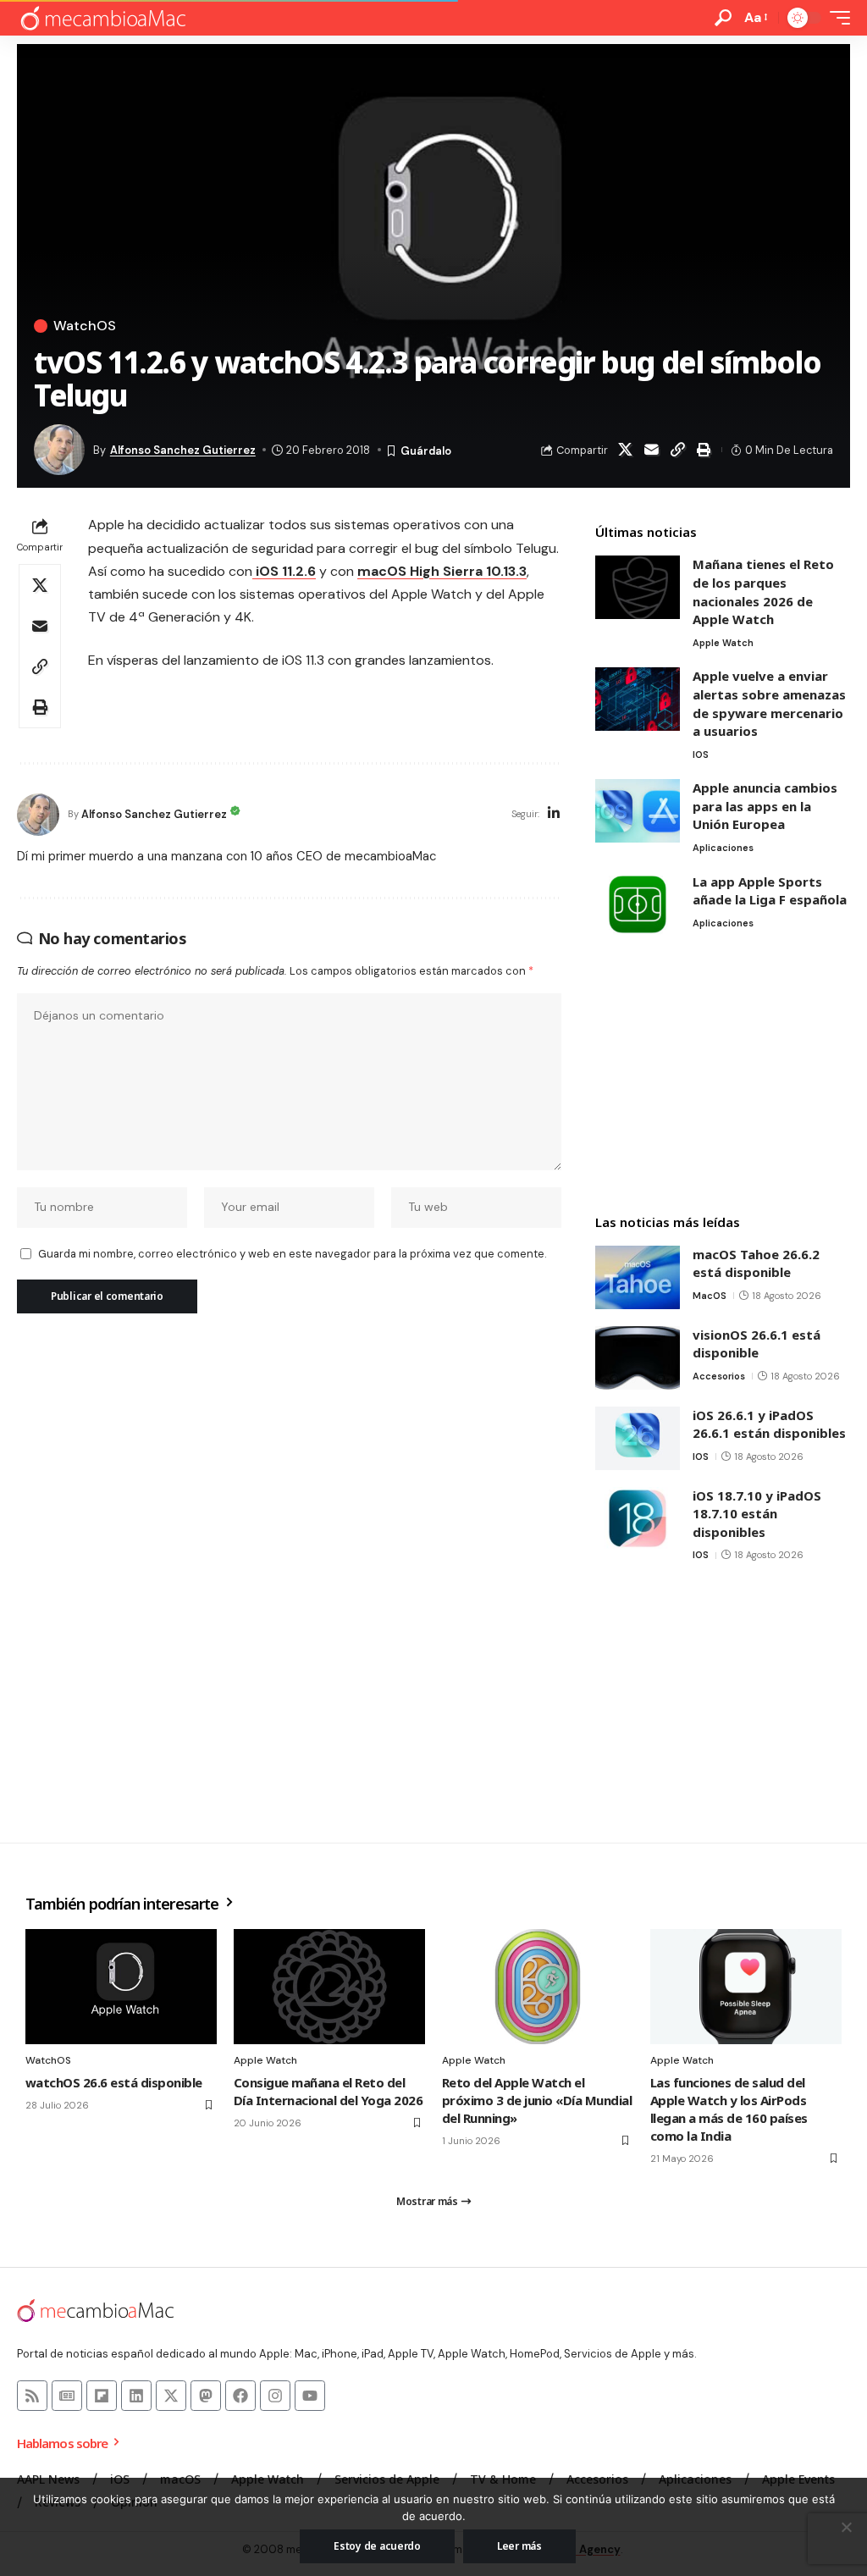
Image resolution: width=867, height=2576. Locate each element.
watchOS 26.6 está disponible (114, 2082)
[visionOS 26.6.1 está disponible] (638, 1358)
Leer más (519, 2546)
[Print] (704, 450)
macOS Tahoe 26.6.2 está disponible (756, 1263)
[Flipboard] (102, 2396)
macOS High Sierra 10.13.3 (442, 571)
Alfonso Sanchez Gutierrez (183, 450)
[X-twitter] (171, 2396)
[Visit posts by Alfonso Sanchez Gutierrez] (38, 815)
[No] (846, 2527)
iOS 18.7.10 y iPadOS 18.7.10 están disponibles (757, 1514)
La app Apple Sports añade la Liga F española (770, 891)
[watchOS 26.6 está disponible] (121, 1987)
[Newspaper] (67, 2396)
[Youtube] (310, 2396)
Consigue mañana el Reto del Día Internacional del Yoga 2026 (328, 2091)
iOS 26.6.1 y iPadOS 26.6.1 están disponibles (769, 1424)
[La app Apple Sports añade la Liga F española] (638, 905)
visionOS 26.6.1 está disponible (757, 1344)
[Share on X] (626, 450)
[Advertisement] (723, 1076)
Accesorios (719, 1376)
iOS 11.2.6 (284, 571)
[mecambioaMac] (102, 18)
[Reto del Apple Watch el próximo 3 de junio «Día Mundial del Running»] (538, 1987)
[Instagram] (275, 2396)
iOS (701, 755)
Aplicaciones (723, 848)
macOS (710, 1296)
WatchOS (85, 326)
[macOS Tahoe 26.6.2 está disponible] (638, 1277)
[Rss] (32, 2396)
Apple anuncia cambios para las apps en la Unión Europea (765, 806)
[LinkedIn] (554, 814)
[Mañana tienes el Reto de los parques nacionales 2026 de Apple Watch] (638, 587)
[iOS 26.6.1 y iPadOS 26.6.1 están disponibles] (638, 1438)
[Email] (652, 450)
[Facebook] (240, 2396)
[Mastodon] (206, 2396)
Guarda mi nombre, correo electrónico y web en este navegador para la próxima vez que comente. (292, 1254)
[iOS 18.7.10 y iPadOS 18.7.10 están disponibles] (638, 1519)
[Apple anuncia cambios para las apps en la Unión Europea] (638, 811)
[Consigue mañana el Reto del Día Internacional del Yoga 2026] (329, 1987)
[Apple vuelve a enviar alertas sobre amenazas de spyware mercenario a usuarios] (638, 699)
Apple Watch (723, 643)
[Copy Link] (678, 450)
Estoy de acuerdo (377, 2546)
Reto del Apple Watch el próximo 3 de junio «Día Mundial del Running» (537, 2100)
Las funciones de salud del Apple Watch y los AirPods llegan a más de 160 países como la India (729, 2109)
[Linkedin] (136, 2396)
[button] (723, 18)
